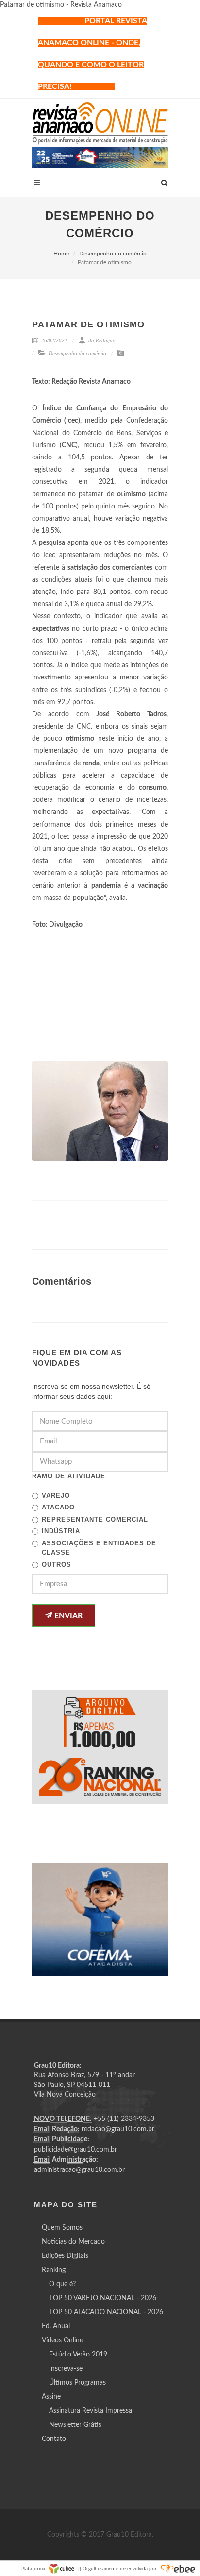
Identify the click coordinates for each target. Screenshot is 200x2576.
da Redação (101, 340)
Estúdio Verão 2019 (78, 2355)
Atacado (58, 1507)
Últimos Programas (77, 2383)
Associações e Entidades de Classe (99, 1548)
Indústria (61, 1531)
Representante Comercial (95, 1519)
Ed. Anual (56, 2326)
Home (61, 254)
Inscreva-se (66, 2369)
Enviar (67, 1616)
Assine (51, 2397)
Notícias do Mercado (73, 2242)
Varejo (56, 1496)
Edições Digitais (65, 2256)
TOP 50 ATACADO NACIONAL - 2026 (106, 2312)
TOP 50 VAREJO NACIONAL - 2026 (103, 2298)
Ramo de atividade (69, 1476)
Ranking (54, 2270)
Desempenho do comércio (113, 254)
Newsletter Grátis (75, 2425)
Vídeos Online (62, 2340)
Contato (54, 2439)
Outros (57, 1565)
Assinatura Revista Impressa (91, 2411)
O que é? (62, 2284)
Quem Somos (62, 2228)
